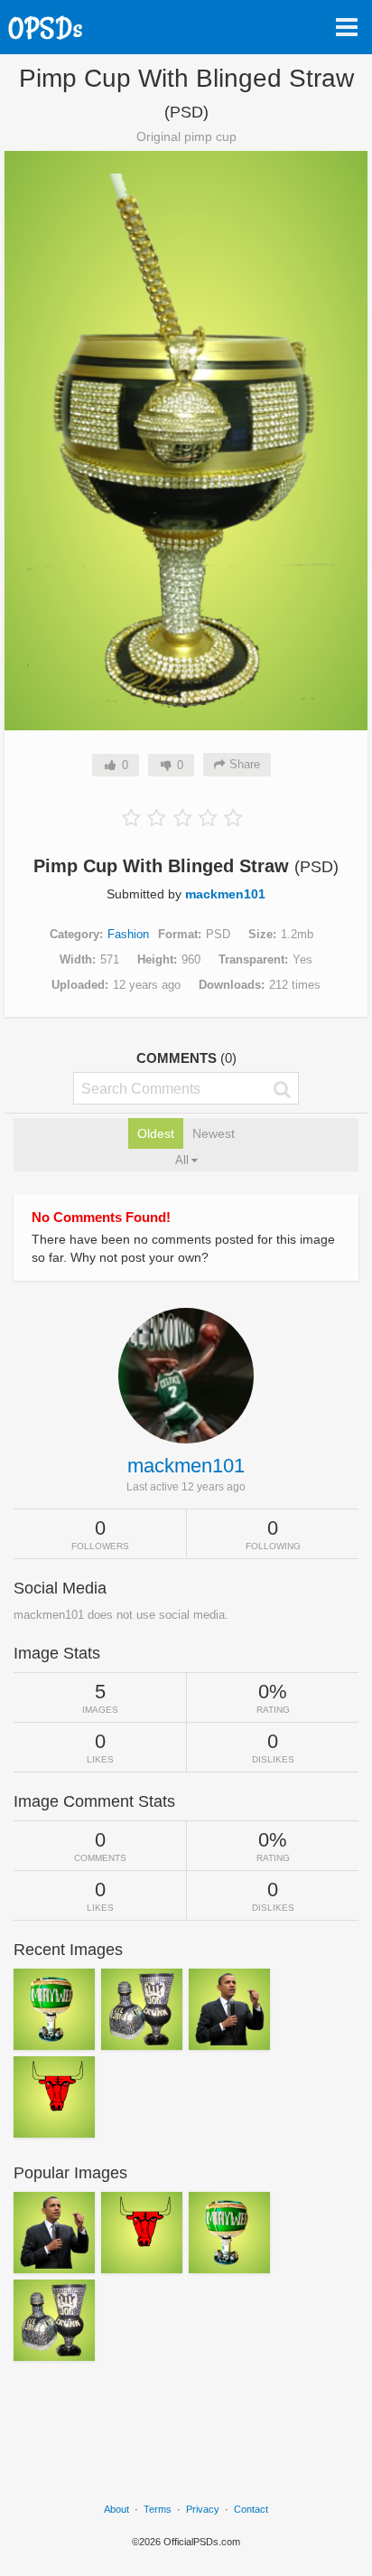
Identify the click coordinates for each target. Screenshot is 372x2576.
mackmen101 (225, 894)
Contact (251, 2509)
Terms (158, 2509)
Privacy (203, 2509)
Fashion (128, 934)
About (116, 2509)
